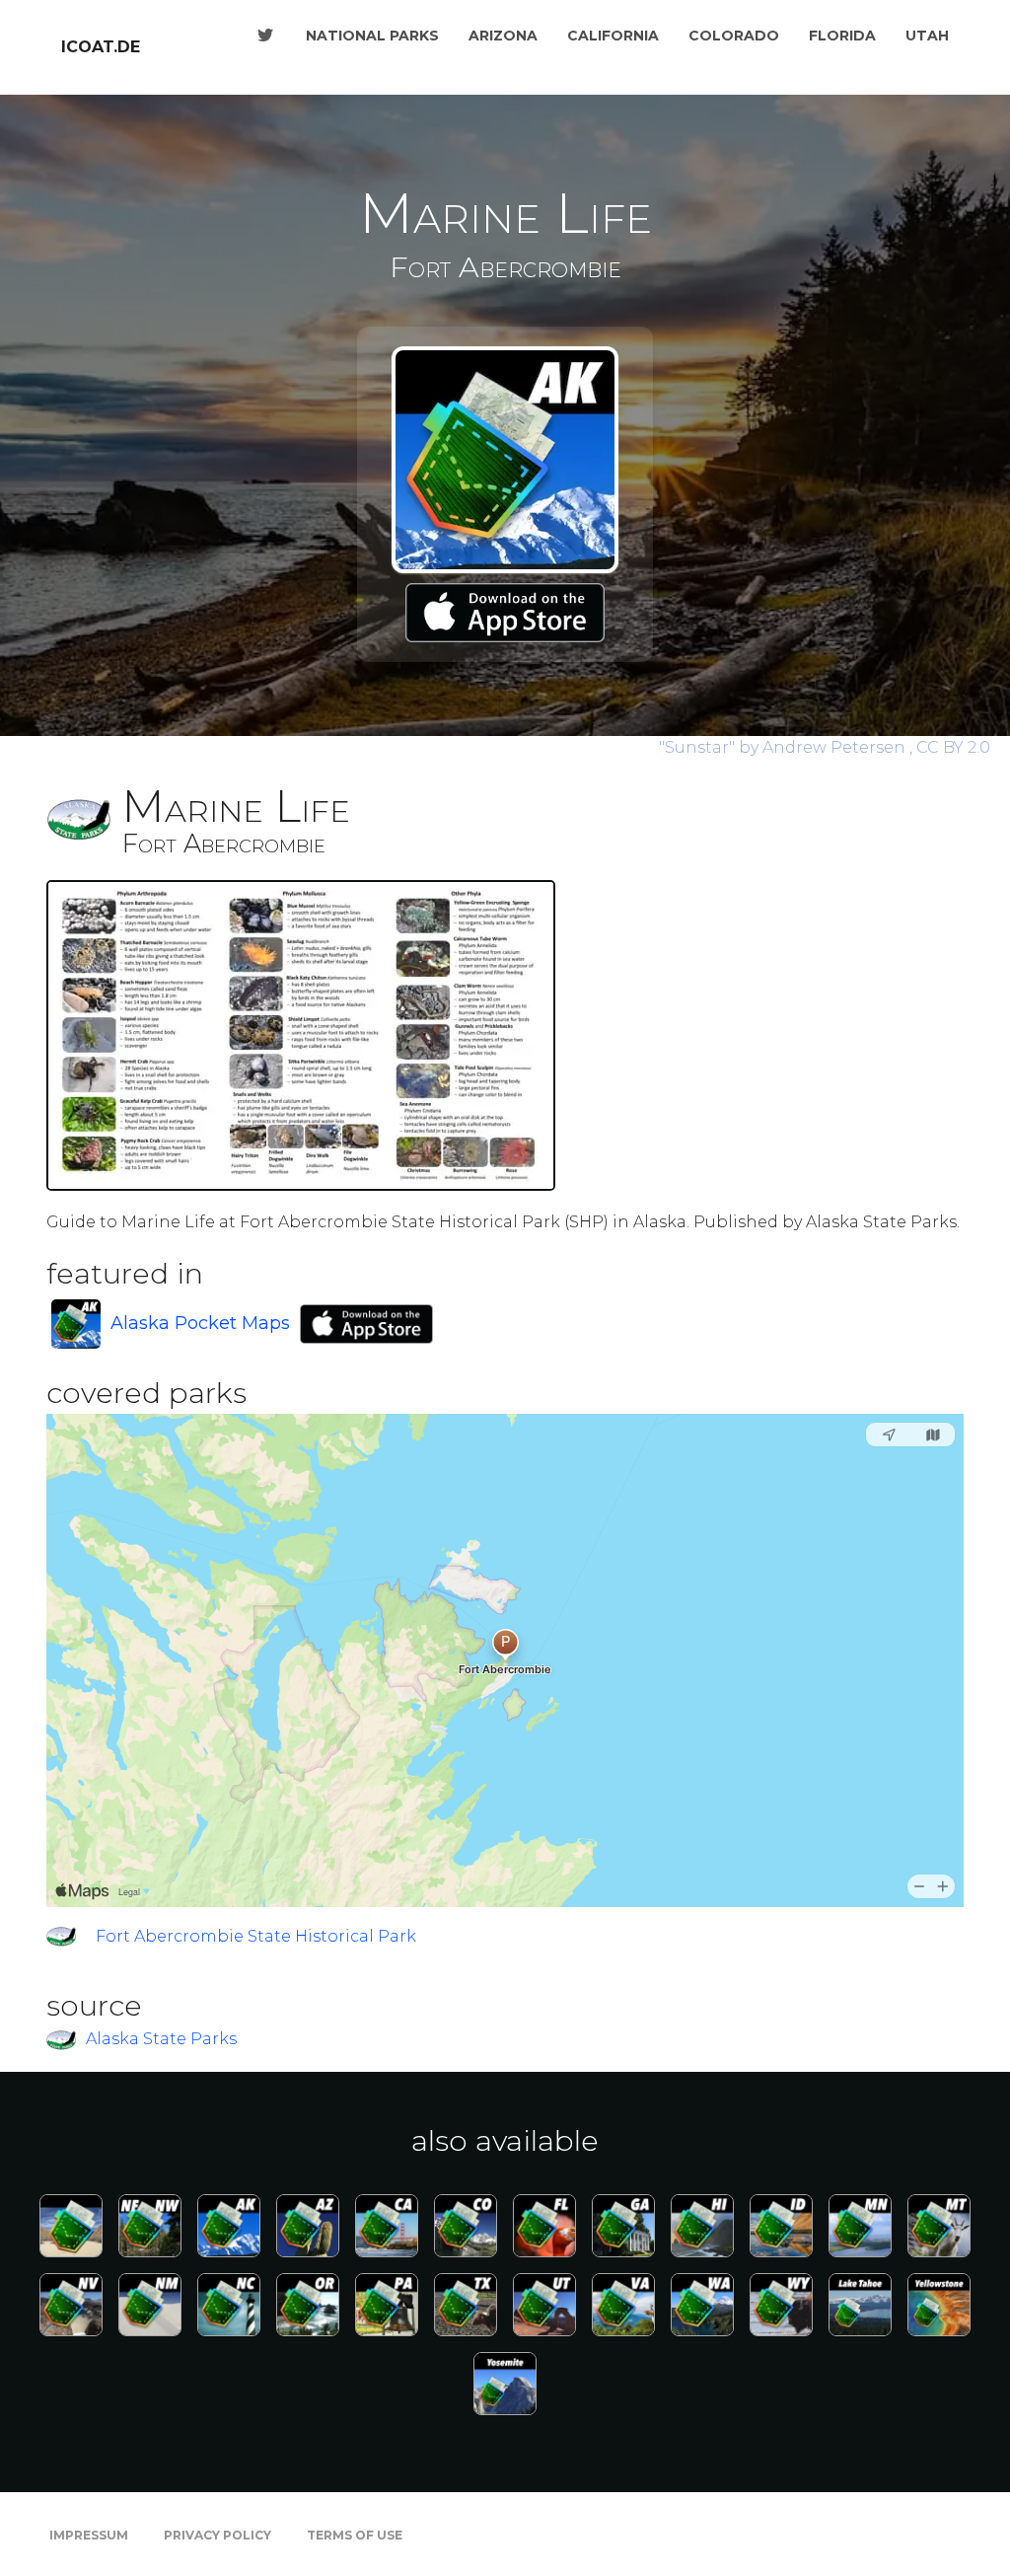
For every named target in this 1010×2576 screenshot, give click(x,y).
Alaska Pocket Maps (200, 1323)
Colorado (734, 36)
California (613, 36)
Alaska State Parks (161, 2040)
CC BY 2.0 (953, 747)
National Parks (372, 36)
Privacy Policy (217, 2535)
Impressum (89, 2535)
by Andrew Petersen (784, 747)
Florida (842, 36)
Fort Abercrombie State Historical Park (256, 1936)
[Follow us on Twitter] (265, 36)
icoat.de (101, 47)
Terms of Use (355, 2535)
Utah (927, 36)
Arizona (503, 36)
